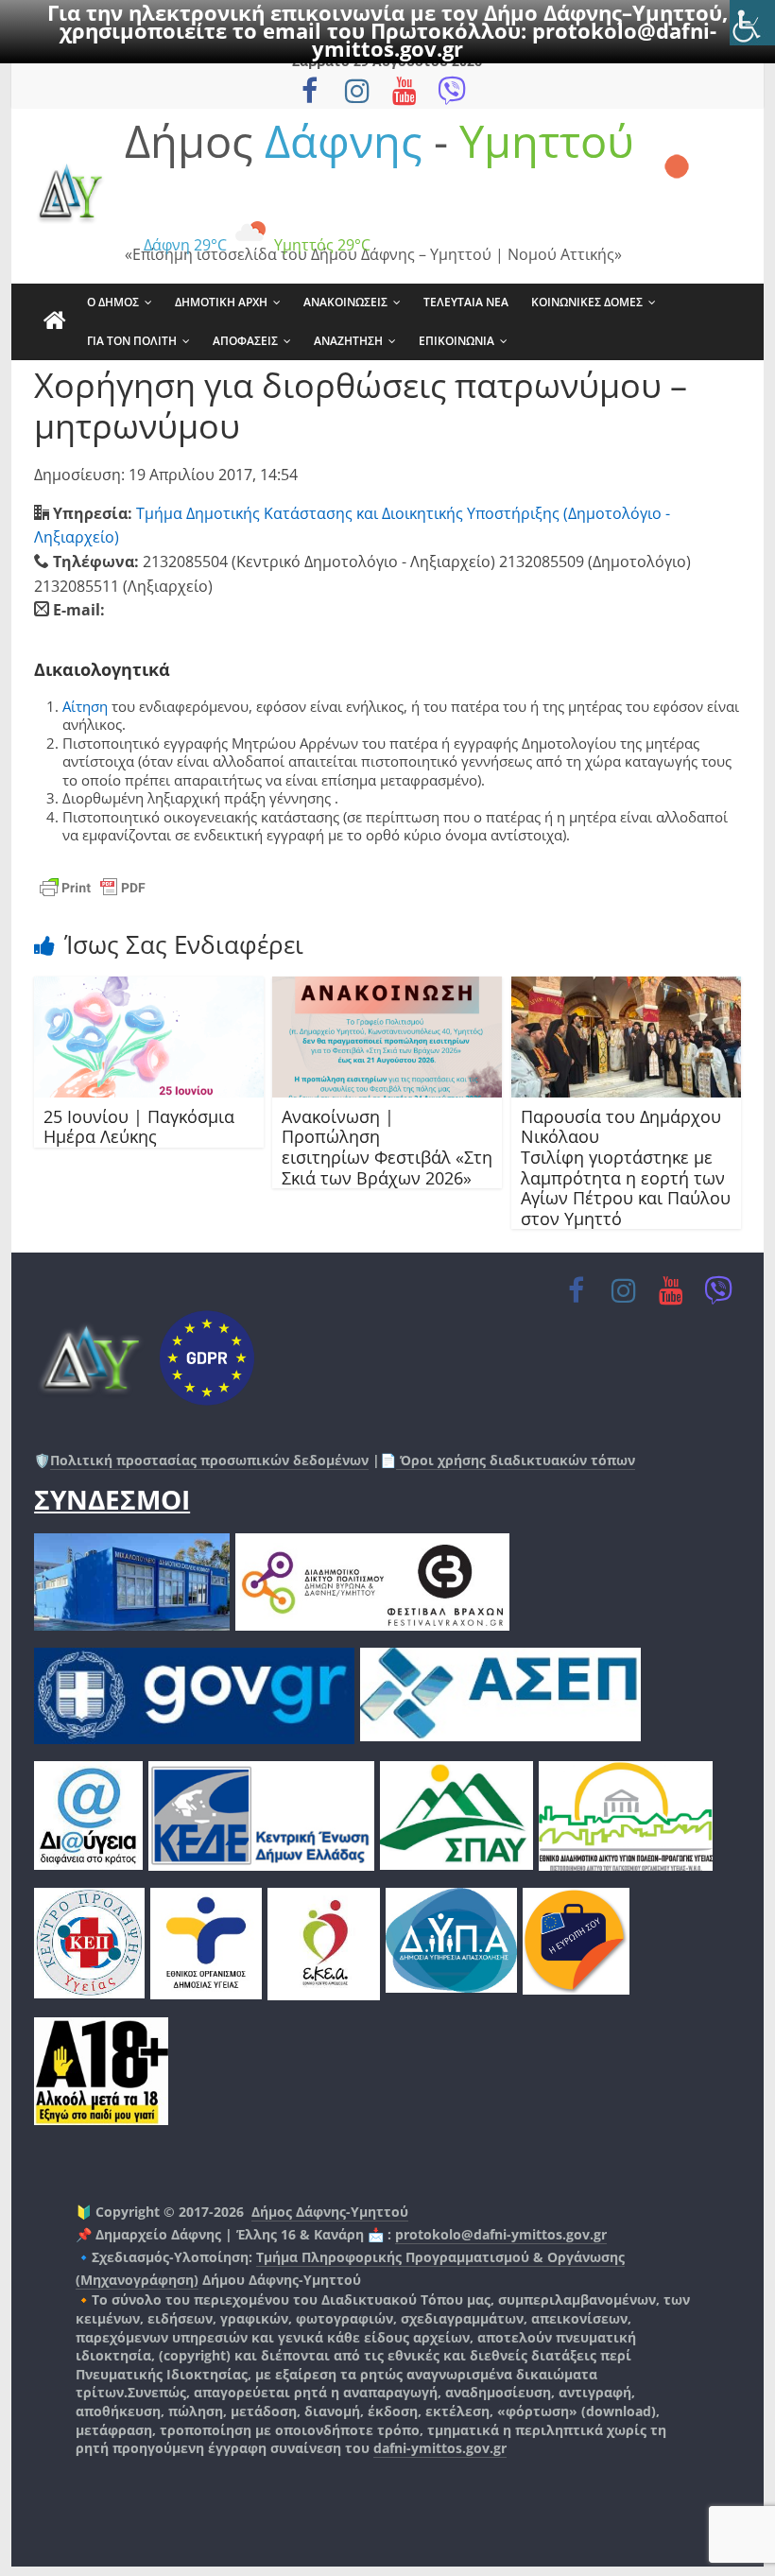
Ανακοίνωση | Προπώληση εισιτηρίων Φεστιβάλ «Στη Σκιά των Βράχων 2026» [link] (387, 1147)
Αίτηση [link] (85, 706)
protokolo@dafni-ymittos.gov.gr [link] (501, 2234)
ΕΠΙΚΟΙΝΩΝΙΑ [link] (456, 341)
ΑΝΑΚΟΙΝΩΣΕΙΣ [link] (345, 302)
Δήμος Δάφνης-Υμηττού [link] (330, 2212)
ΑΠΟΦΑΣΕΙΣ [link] (245, 341)
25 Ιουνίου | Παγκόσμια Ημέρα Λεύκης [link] (139, 1127)
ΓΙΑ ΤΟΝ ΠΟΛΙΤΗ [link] (132, 341)
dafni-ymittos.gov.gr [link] (440, 2448)
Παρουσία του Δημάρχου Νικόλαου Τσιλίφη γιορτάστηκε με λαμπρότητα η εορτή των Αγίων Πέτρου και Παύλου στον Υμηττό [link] (626, 1167)
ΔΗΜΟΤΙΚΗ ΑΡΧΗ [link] (221, 302)
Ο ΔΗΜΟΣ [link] (113, 302)
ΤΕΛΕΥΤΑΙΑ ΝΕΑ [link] (466, 302)
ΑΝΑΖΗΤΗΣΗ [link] (348, 341)
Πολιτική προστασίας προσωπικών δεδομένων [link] (209, 1460)
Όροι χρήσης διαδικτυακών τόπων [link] (516, 1460)
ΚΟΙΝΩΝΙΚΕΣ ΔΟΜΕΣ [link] (587, 302)
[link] (752, 23)
